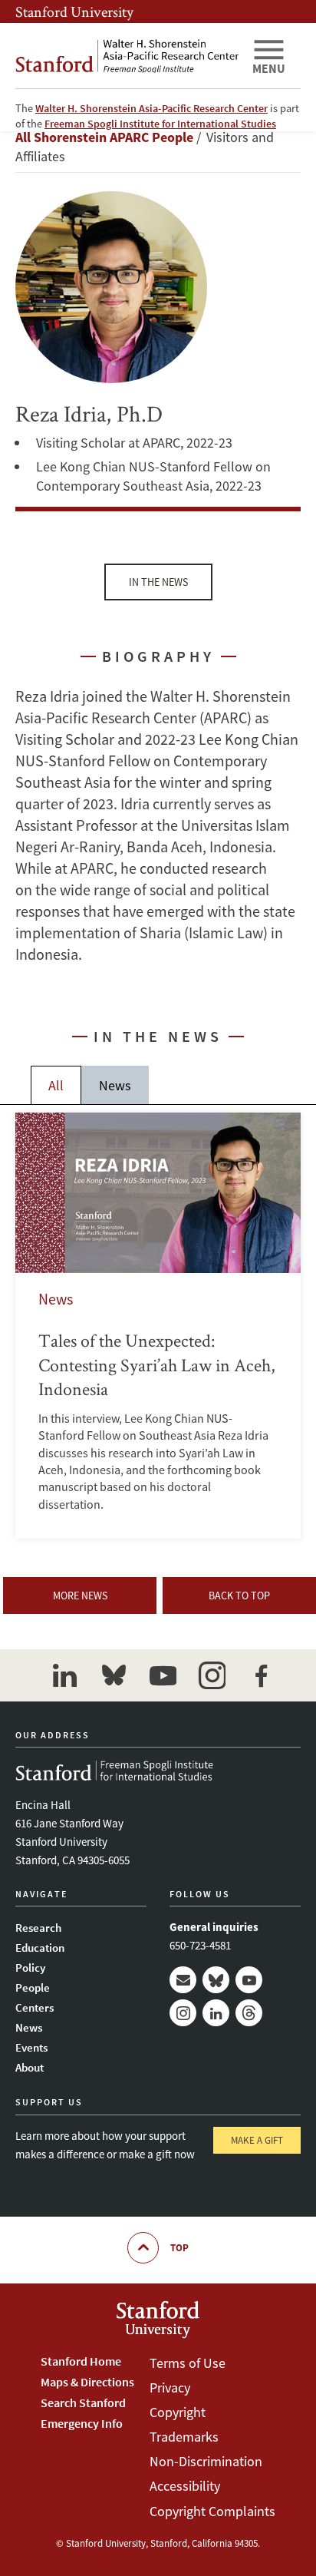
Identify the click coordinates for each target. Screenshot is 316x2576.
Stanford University (74, 12)
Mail (183, 1980)
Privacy (170, 2388)
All (56, 1085)
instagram (212, 1675)
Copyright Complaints (212, 2511)
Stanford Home (81, 2361)
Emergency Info (82, 2423)
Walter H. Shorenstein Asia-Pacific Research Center (151, 108)
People (33, 1987)
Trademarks (184, 2437)
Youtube (249, 1980)
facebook (261, 1675)
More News (80, 1596)
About (30, 2067)
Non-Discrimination (206, 2461)
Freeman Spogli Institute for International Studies (160, 124)
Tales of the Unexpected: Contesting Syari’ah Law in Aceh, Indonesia (158, 1326)
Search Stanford (83, 2402)
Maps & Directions (87, 2382)
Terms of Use (188, 2363)
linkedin (64, 1675)
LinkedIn (216, 2013)
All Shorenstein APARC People (104, 137)
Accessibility (185, 2486)
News (115, 1085)
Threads (249, 2013)
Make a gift (257, 2140)
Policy (30, 1968)
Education (40, 1948)
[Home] (127, 56)
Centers (35, 2007)
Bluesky (216, 1980)
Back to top (239, 1596)
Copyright (178, 2412)
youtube (163, 1675)
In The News (158, 582)
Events (31, 2047)
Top (179, 2248)
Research (38, 1928)
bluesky (114, 1675)
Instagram (183, 2013)
